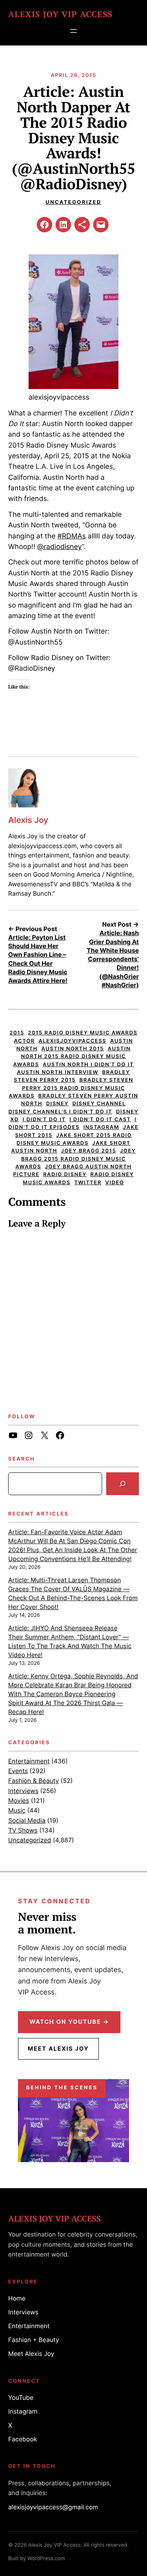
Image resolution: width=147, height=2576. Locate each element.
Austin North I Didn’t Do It (88, 1065)
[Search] (122, 1484)
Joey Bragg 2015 (88, 1151)
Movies (19, 1801)
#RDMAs (72, 536)
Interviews (23, 1791)
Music (17, 1810)
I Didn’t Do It (44, 1120)
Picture (26, 1175)
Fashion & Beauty (33, 1781)
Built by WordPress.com (37, 2559)
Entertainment (29, 1761)
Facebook (23, 2439)
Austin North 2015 (72, 1049)
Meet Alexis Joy (58, 2049)
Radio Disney (65, 1175)
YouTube (21, 2398)
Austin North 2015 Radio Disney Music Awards (72, 1057)
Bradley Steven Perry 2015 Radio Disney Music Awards (71, 1088)
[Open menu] (73, 31)
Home (17, 2298)
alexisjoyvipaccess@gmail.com (53, 2507)
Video (115, 1183)
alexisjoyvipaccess (72, 1041)
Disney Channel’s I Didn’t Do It (60, 1112)
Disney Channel (99, 1104)
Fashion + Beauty (34, 2340)
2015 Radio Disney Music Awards (83, 1033)
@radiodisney (59, 547)
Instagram (101, 1127)
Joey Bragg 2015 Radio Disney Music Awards (76, 1159)
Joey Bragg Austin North (88, 1167)
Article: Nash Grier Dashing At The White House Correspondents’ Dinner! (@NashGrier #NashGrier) (113, 959)
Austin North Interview (58, 1073)
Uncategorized (74, 202)
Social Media (27, 1820)
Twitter (88, 1183)
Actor (24, 1041)
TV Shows (23, 1830)
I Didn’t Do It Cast (100, 1120)
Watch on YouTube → (69, 2022)
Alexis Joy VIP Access (60, 14)
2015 (17, 1033)
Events (18, 1771)
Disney (57, 1104)
